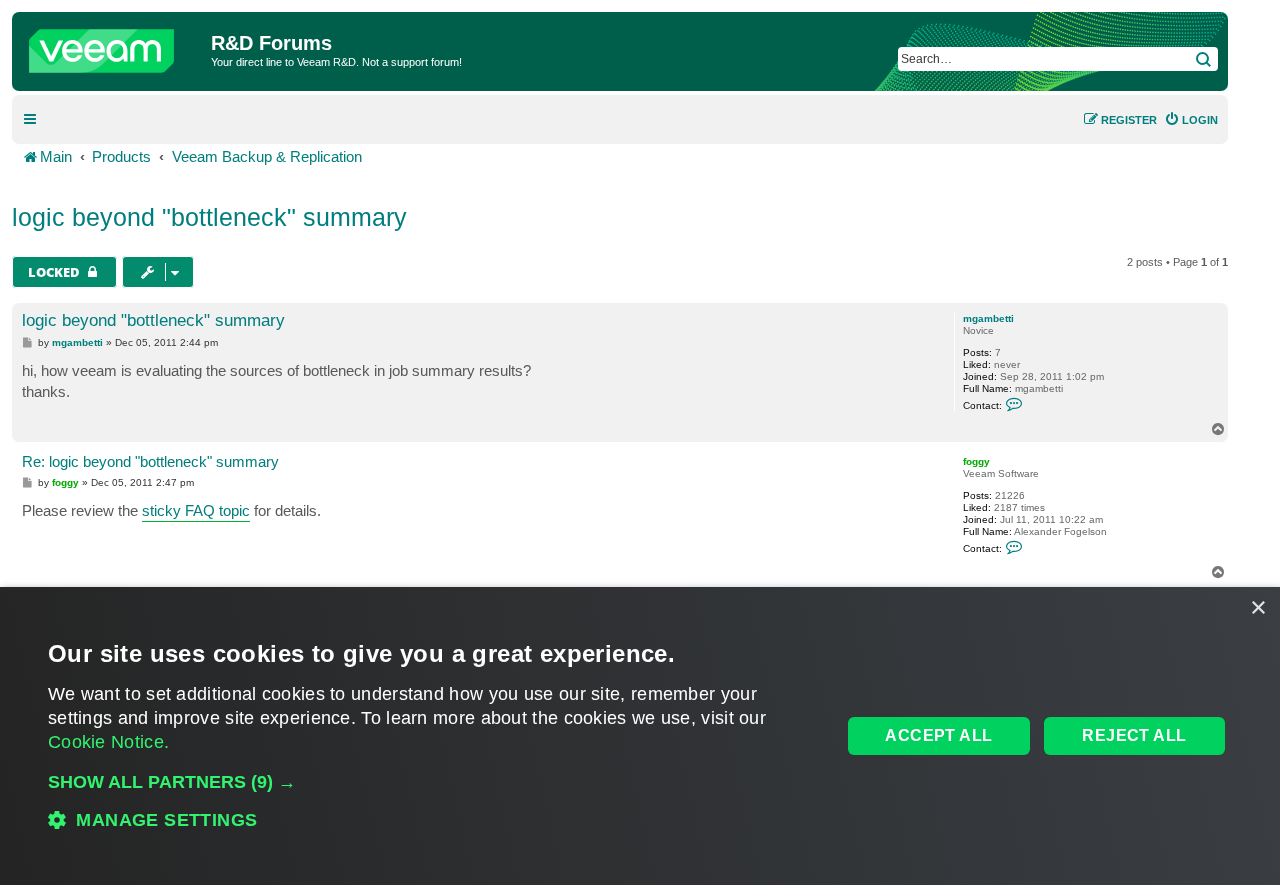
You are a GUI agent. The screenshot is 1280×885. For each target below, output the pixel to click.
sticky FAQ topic (196, 510)
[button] (433, 782)
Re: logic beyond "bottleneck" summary (150, 461)
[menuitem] (1191, 120)
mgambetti (988, 318)
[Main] (114, 46)
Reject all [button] (1134, 735)
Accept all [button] (938, 735)
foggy (976, 461)
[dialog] (640, 736)
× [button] (1257, 608)
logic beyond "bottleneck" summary (209, 217)
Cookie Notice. (108, 742)
